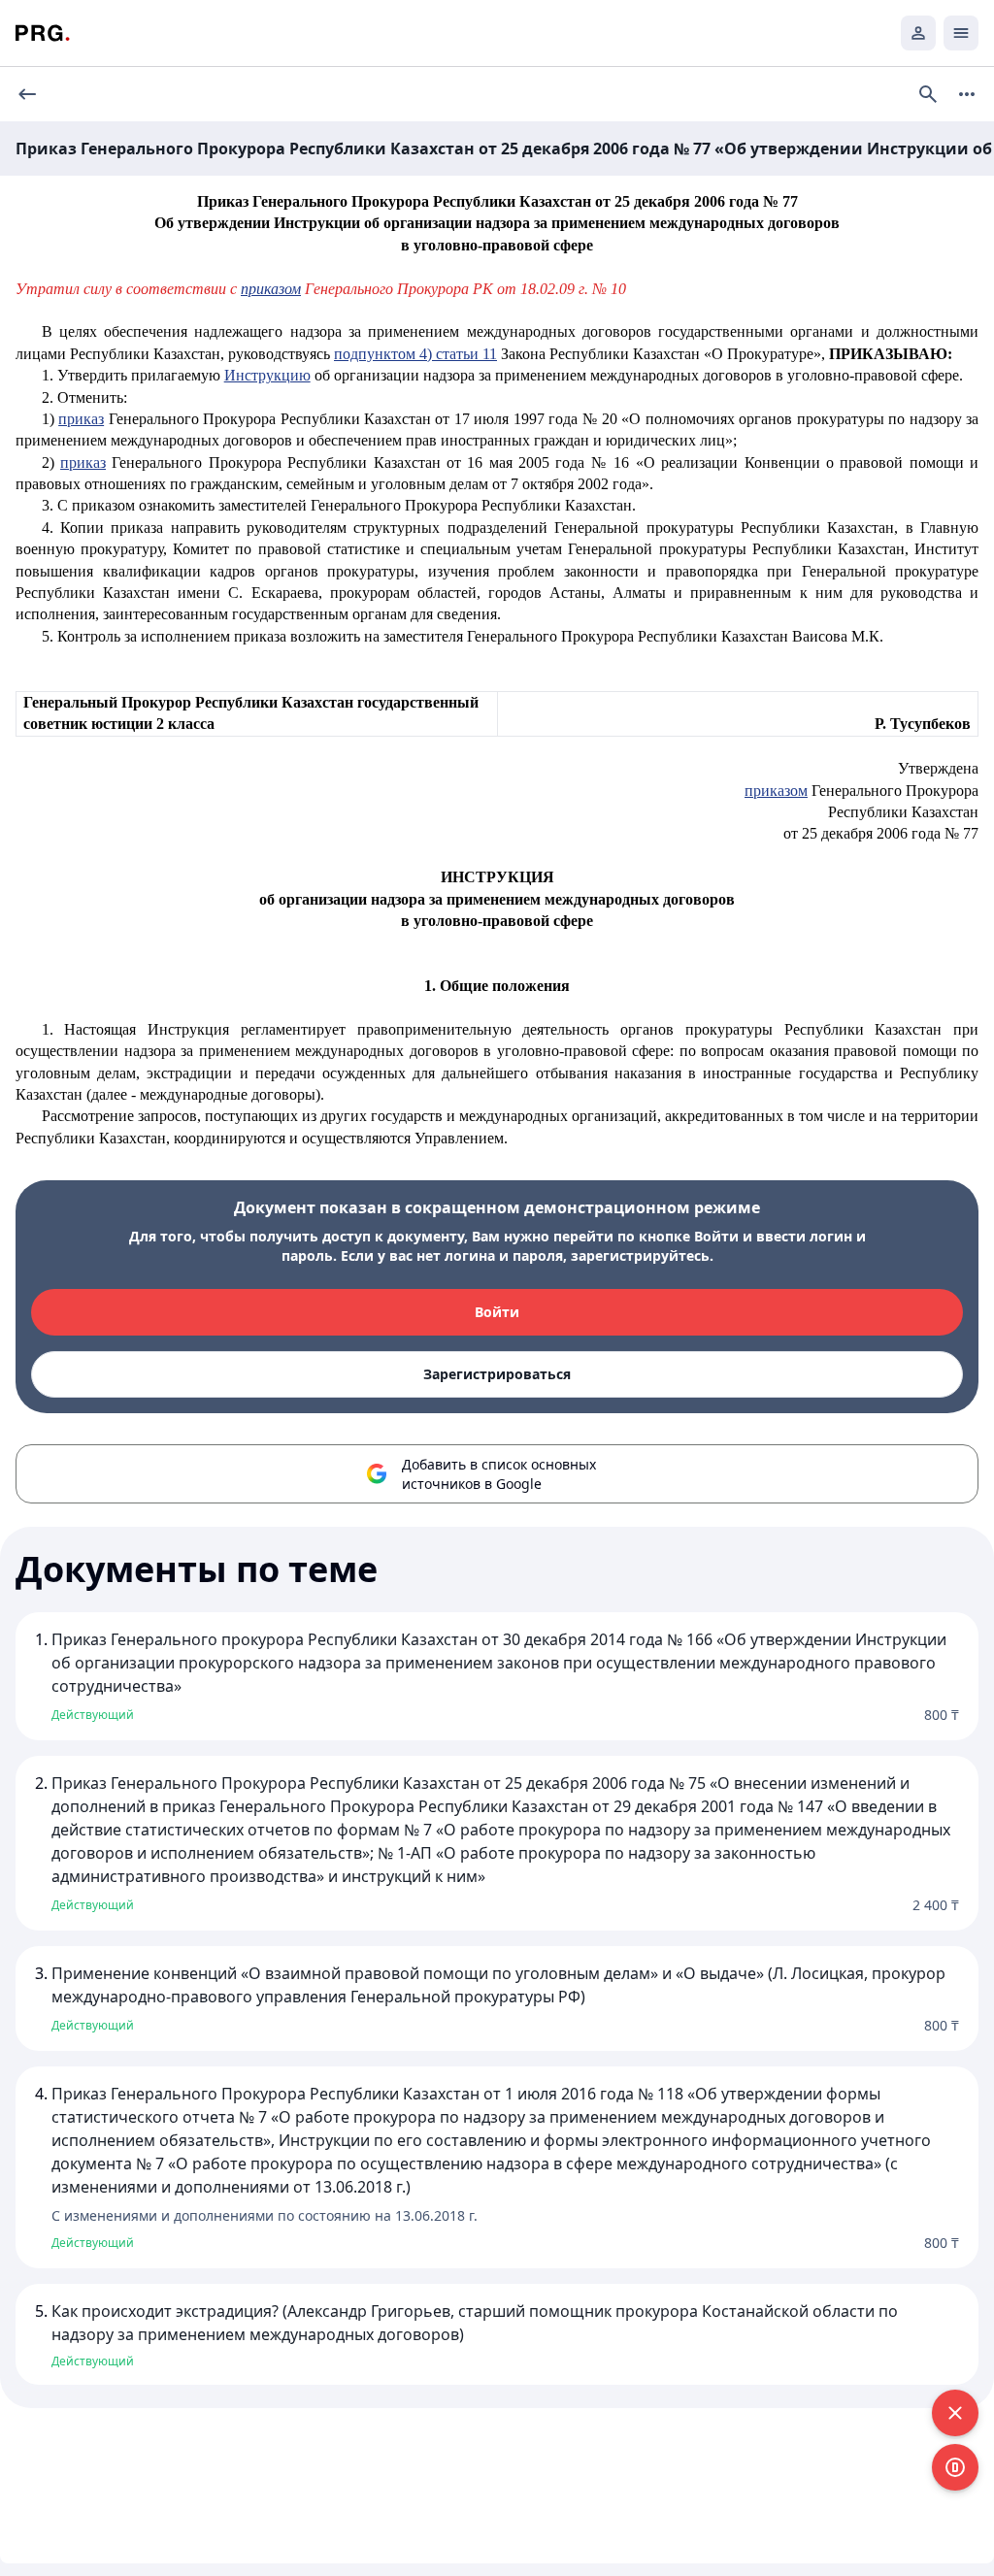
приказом (776, 791)
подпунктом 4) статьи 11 (415, 354)
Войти (497, 1312)
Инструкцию (267, 375)
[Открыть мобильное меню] (961, 33)
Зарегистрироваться (497, 1374)
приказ (81, 419)
